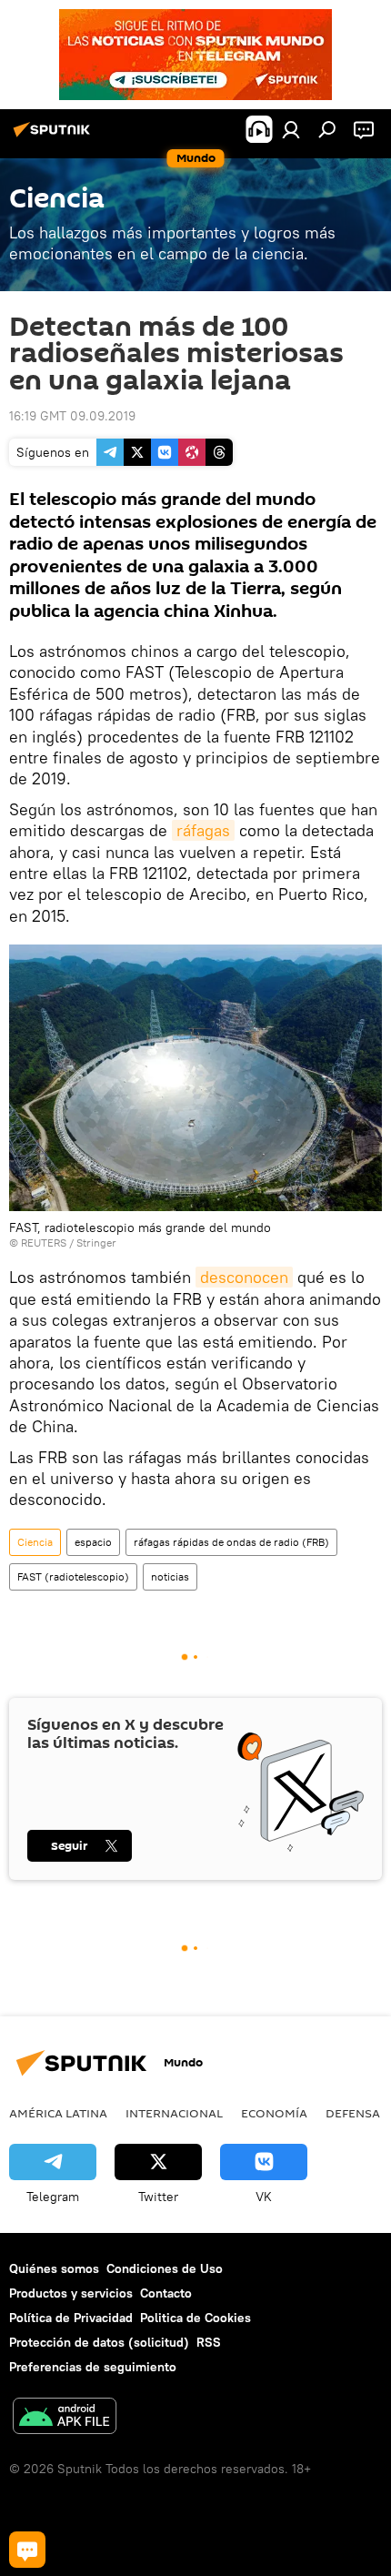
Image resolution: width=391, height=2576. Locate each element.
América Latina (58, 2113)
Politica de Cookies (195, 2318)
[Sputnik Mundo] (55, 136)
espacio (93, 1542)
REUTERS (44, 1243)
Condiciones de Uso (165, 2268)
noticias (170, 1576)
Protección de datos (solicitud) (99, 2342)
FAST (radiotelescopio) (73, 1576)
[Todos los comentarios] (27, 2550)
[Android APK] (65, 2418)
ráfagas (203, 830)
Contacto (166, 2293)
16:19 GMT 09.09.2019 (72, 416)
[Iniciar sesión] (291, 129)
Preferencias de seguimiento (93, 2367)
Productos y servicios (71, 2293)
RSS (209, 2342)
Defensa (353, 2113)
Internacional (174, 2113)
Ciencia (35, 1542)
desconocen (244, 1277)
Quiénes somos (54, 2268)
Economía (274, 2113)
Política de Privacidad (71, 2318)
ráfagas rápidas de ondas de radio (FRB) (231, 1542)
